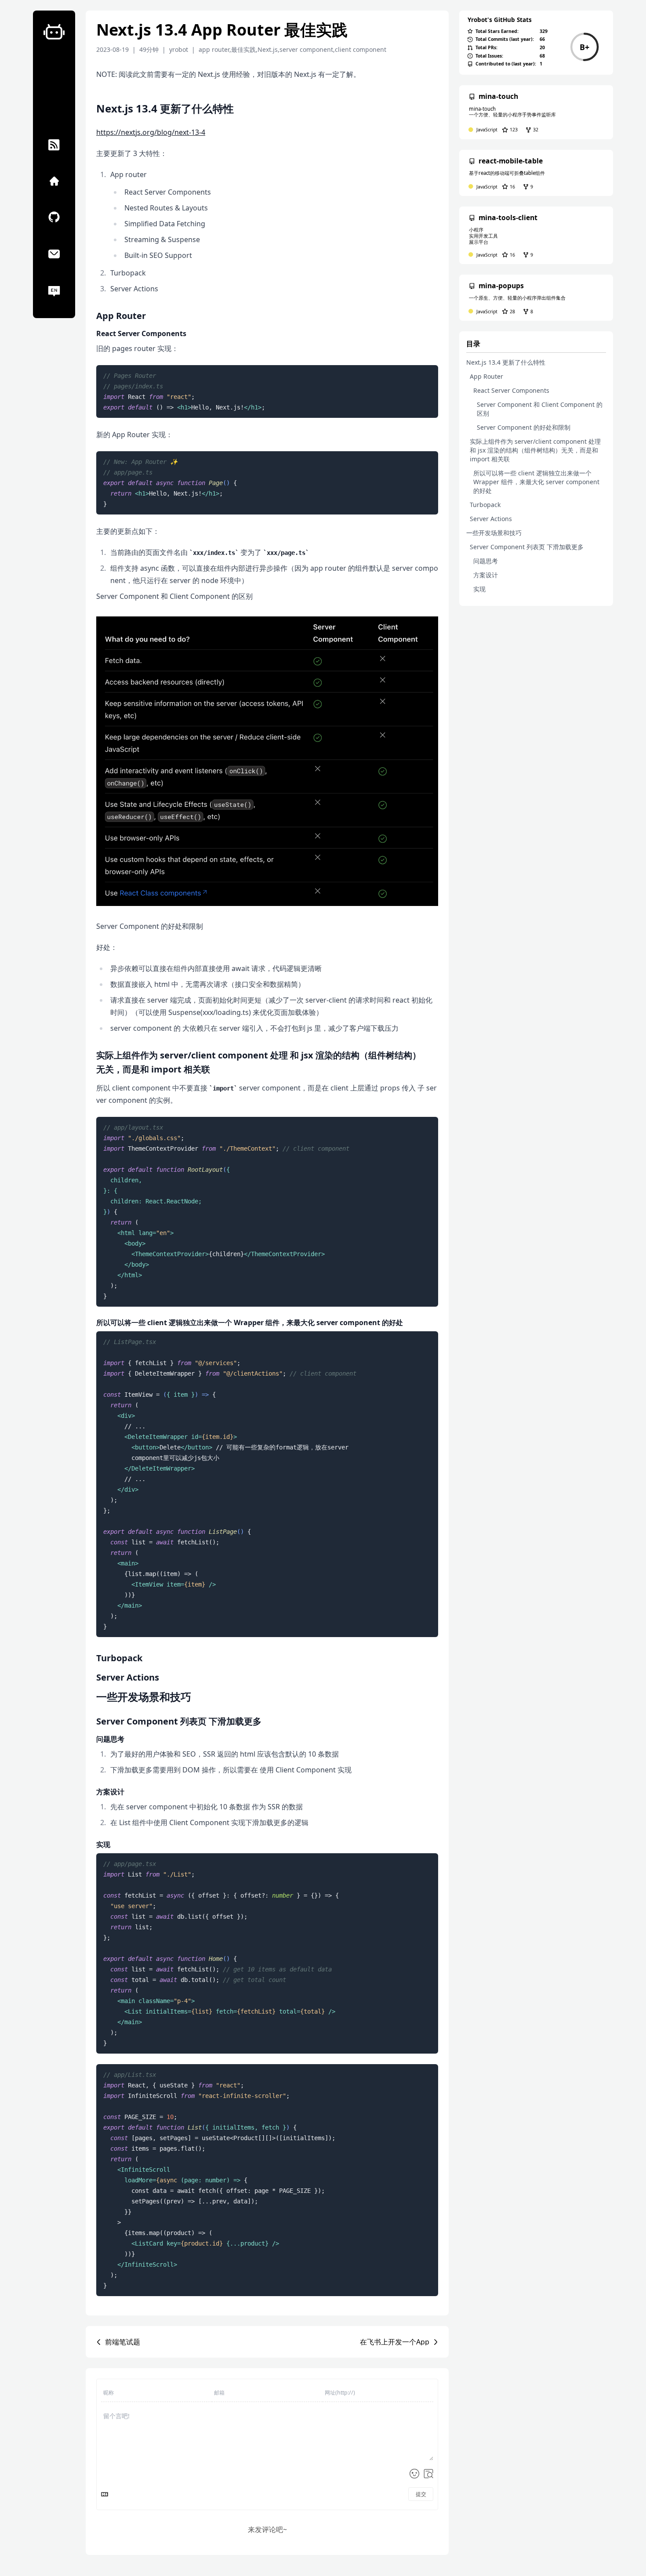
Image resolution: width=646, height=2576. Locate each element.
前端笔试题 (123, 2342)
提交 (421, 2494)
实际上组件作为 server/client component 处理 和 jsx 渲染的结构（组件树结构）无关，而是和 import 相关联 (535, 450)
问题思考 (486, 561)
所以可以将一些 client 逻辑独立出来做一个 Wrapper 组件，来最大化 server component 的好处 (536, 482)
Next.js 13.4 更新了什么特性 (506, 362)
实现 (479, 589)
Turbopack (485, 505)
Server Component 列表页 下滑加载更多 (527, 547)
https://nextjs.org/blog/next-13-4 (151, 132)
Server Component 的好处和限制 (524, 427)
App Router (486, 376)
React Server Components (511, 390)
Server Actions (491, 519)
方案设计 (486, 575)
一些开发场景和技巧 (494, 533)
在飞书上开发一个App (395, 2342)
